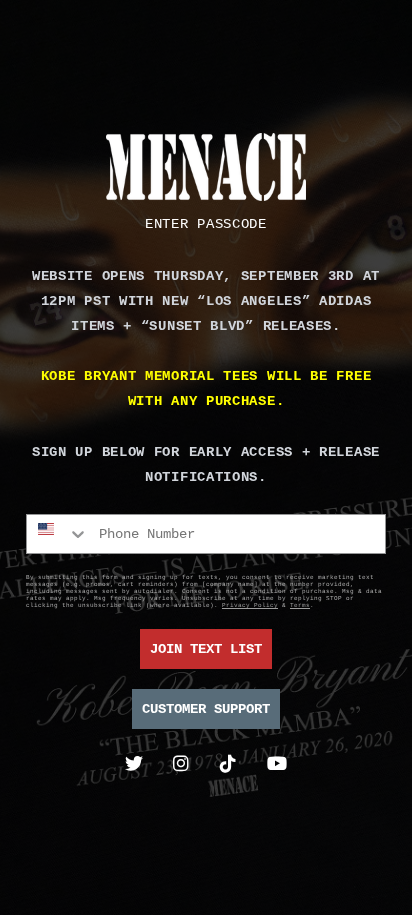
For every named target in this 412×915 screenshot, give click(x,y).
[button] (206, 224)
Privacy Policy (250, 605)
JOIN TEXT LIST (206, 649)
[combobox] (58, 534)
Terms (300, 605)
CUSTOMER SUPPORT (206, 709)
